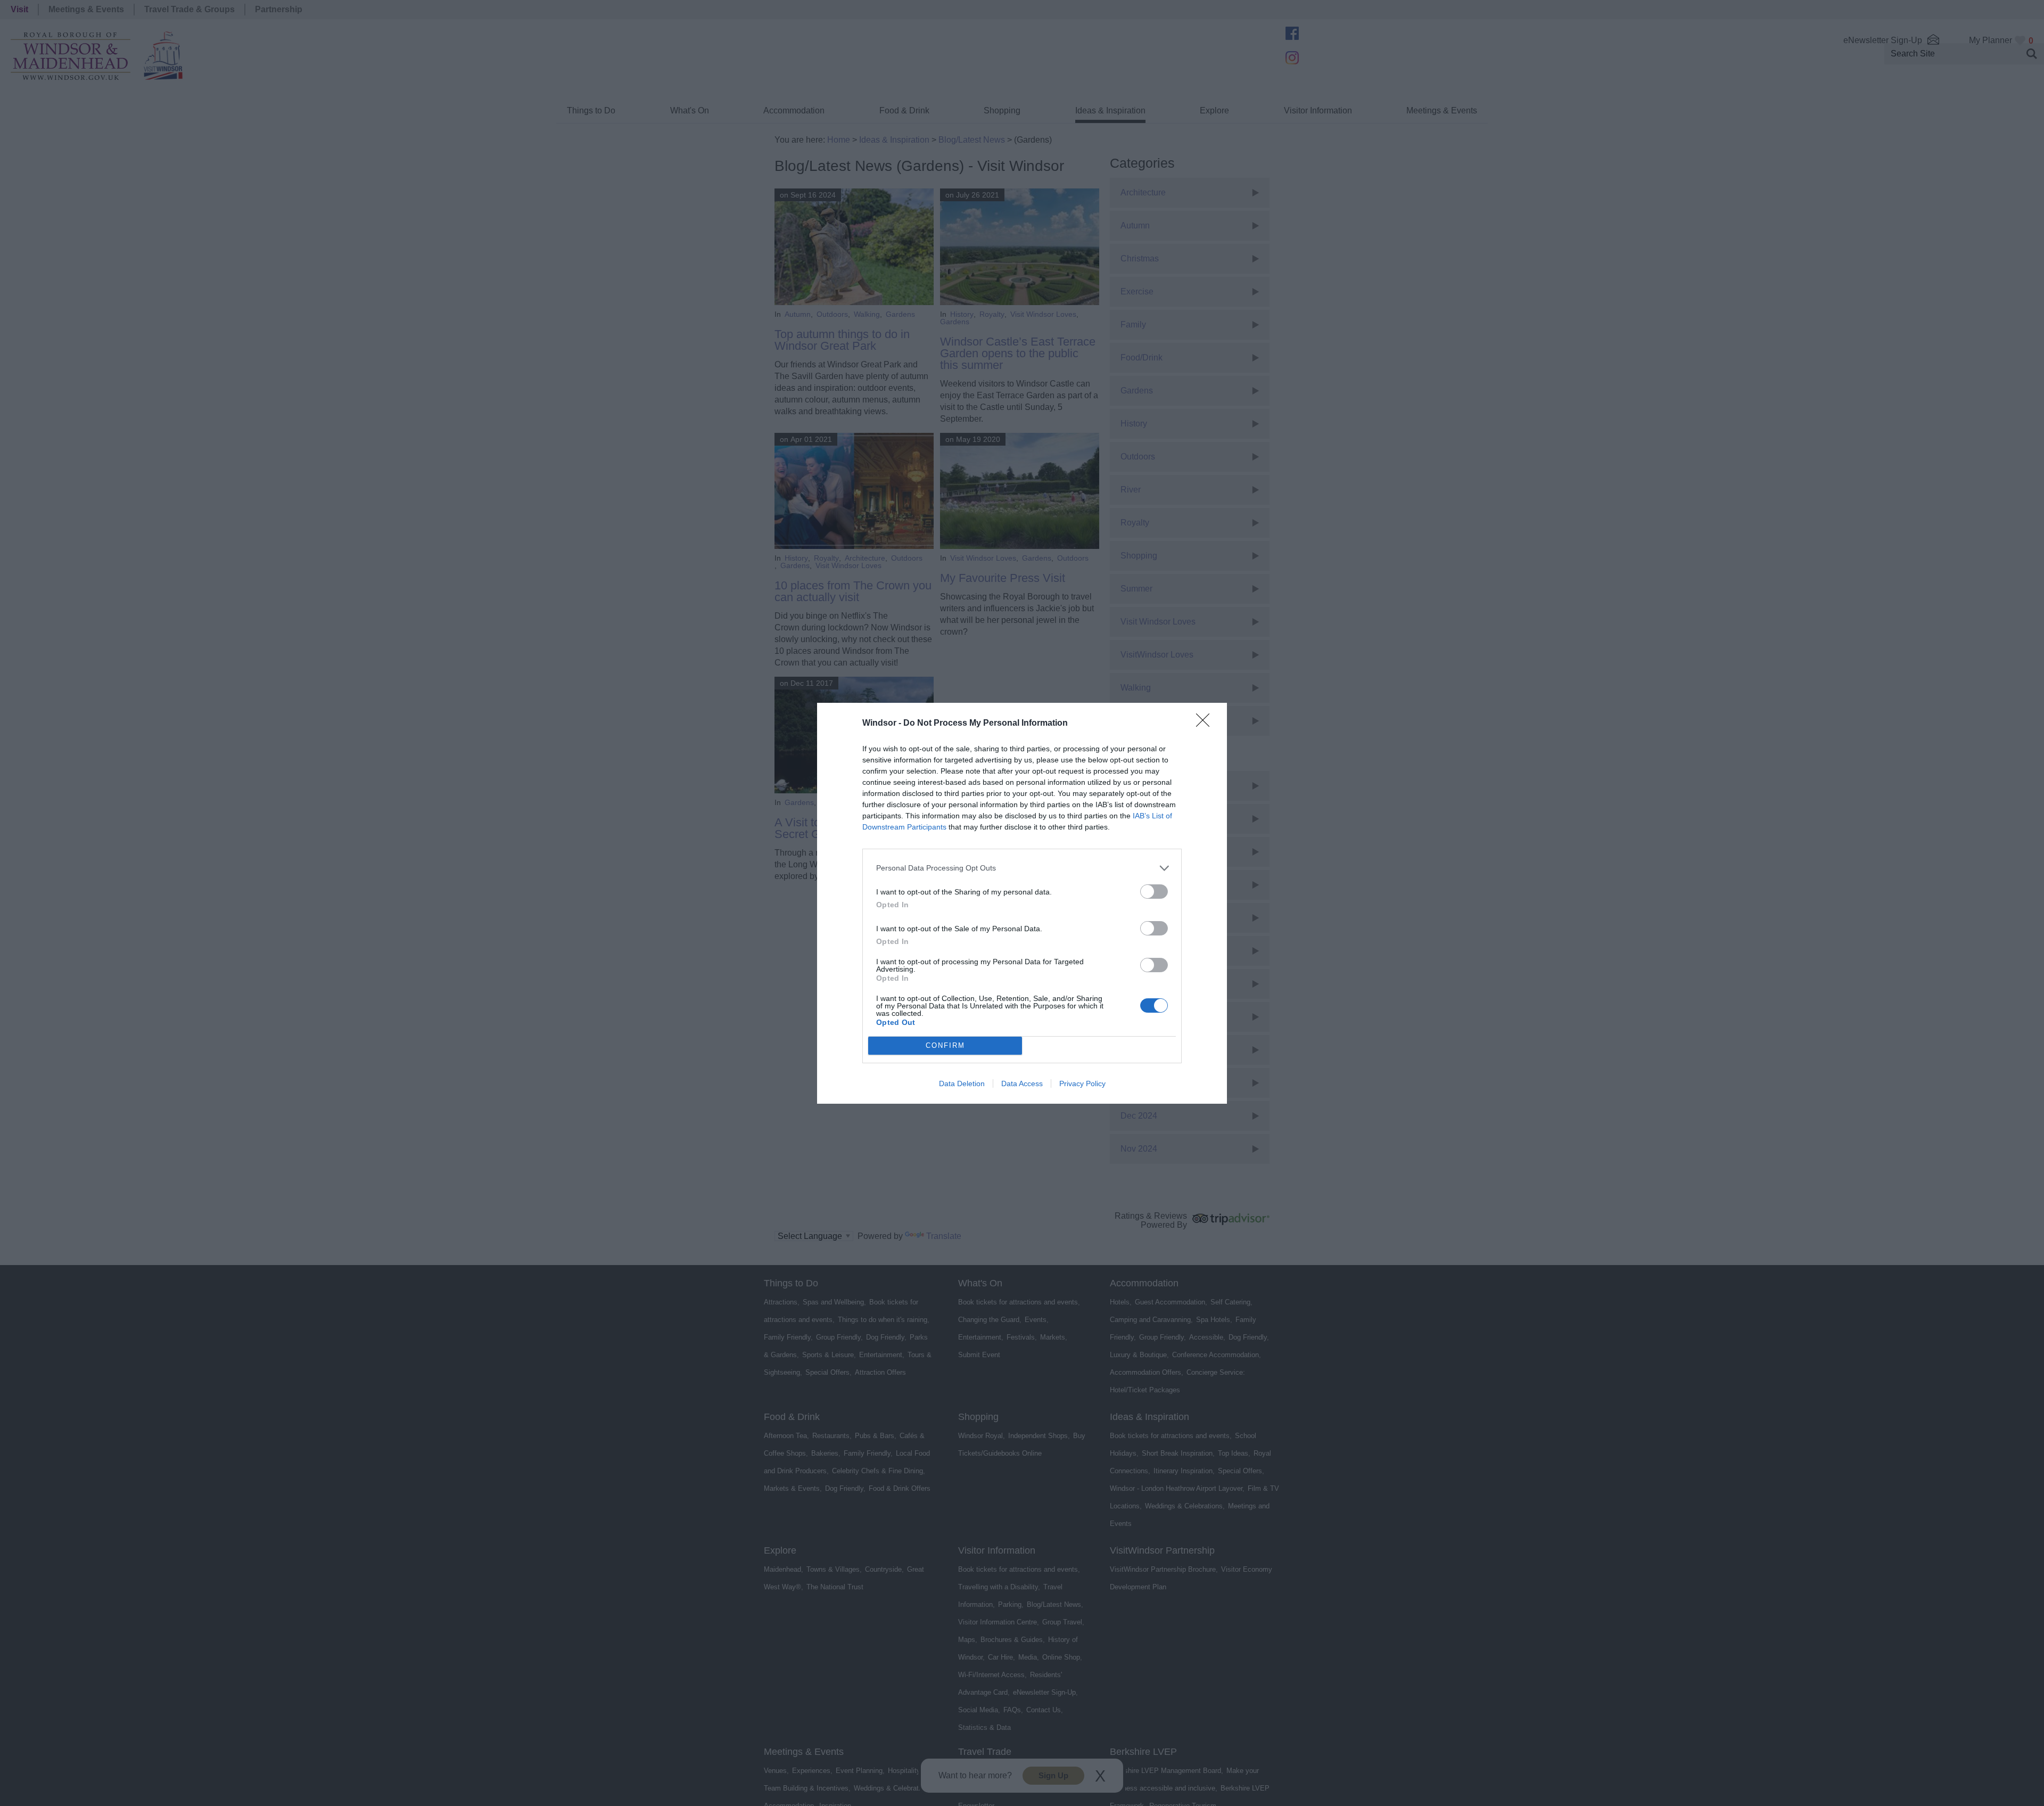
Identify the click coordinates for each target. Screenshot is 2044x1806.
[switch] (1154, 892)
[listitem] (1022, 868)
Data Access (1022, 1083)
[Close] (1206, 724)
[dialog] (1022, 903)
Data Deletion (962, 1083)
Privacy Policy (1082, 1083)
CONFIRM (945, 1045)
